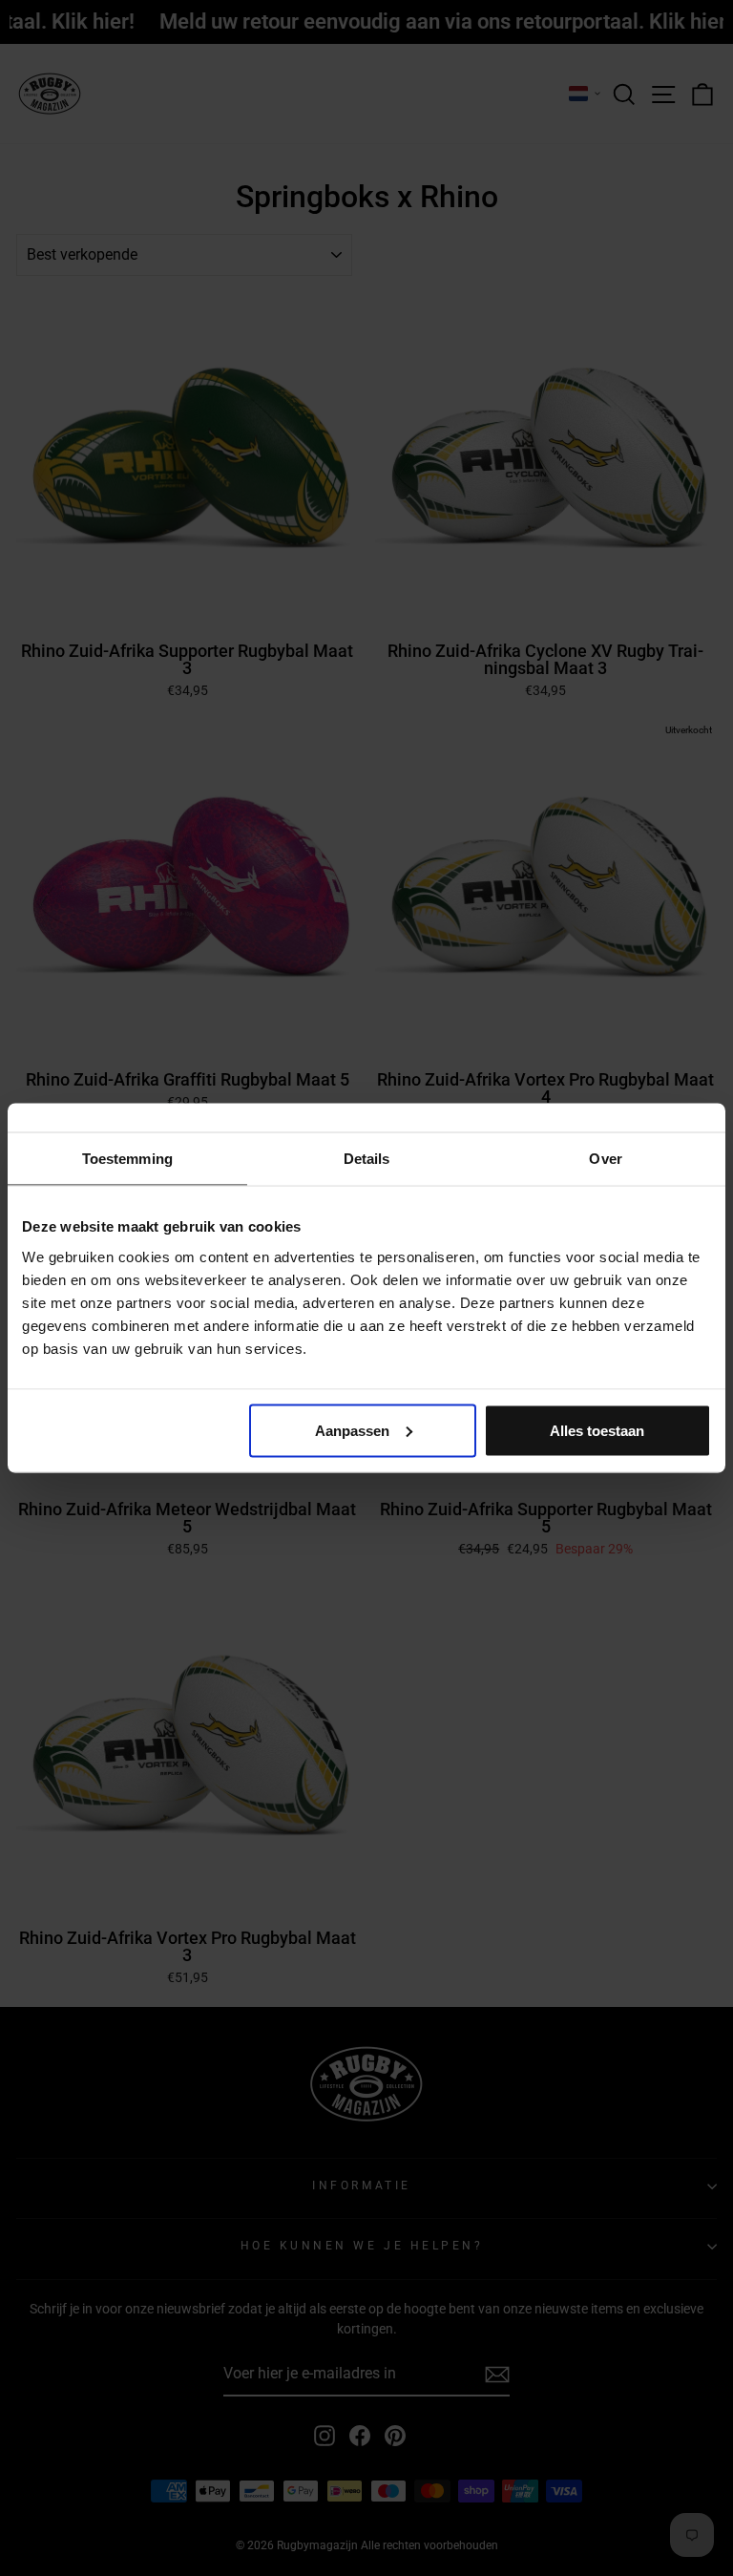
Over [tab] (605, 1159)
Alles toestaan (597, 1430)
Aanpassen (352, 1430)
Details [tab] (367, 1159)
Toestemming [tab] (127, 1159)
